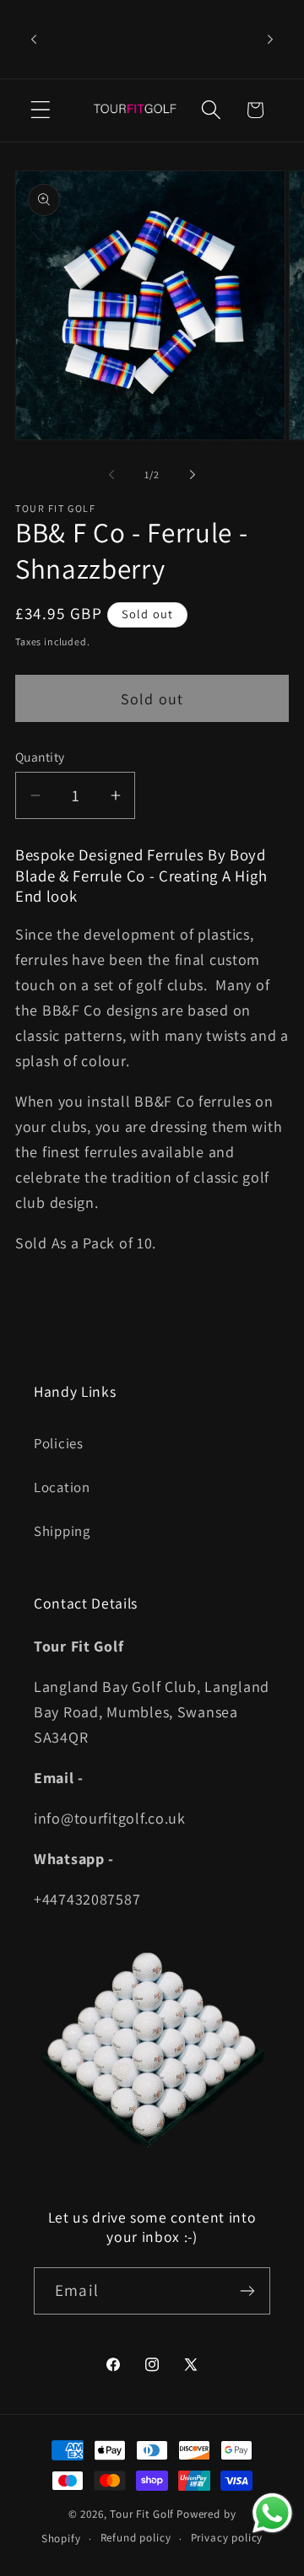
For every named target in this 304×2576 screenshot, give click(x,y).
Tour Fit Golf (142, 2514)
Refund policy (136, 2538)
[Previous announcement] (34, 39)
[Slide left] (111, 474)
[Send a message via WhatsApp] (272, 2513)
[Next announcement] (270, 39)
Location (62, 1487)
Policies (59, 1443)
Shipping (62, 1531)
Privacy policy (227, 2538)
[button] (41, 110)
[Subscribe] (247, 2291)
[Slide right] (193, 474)
